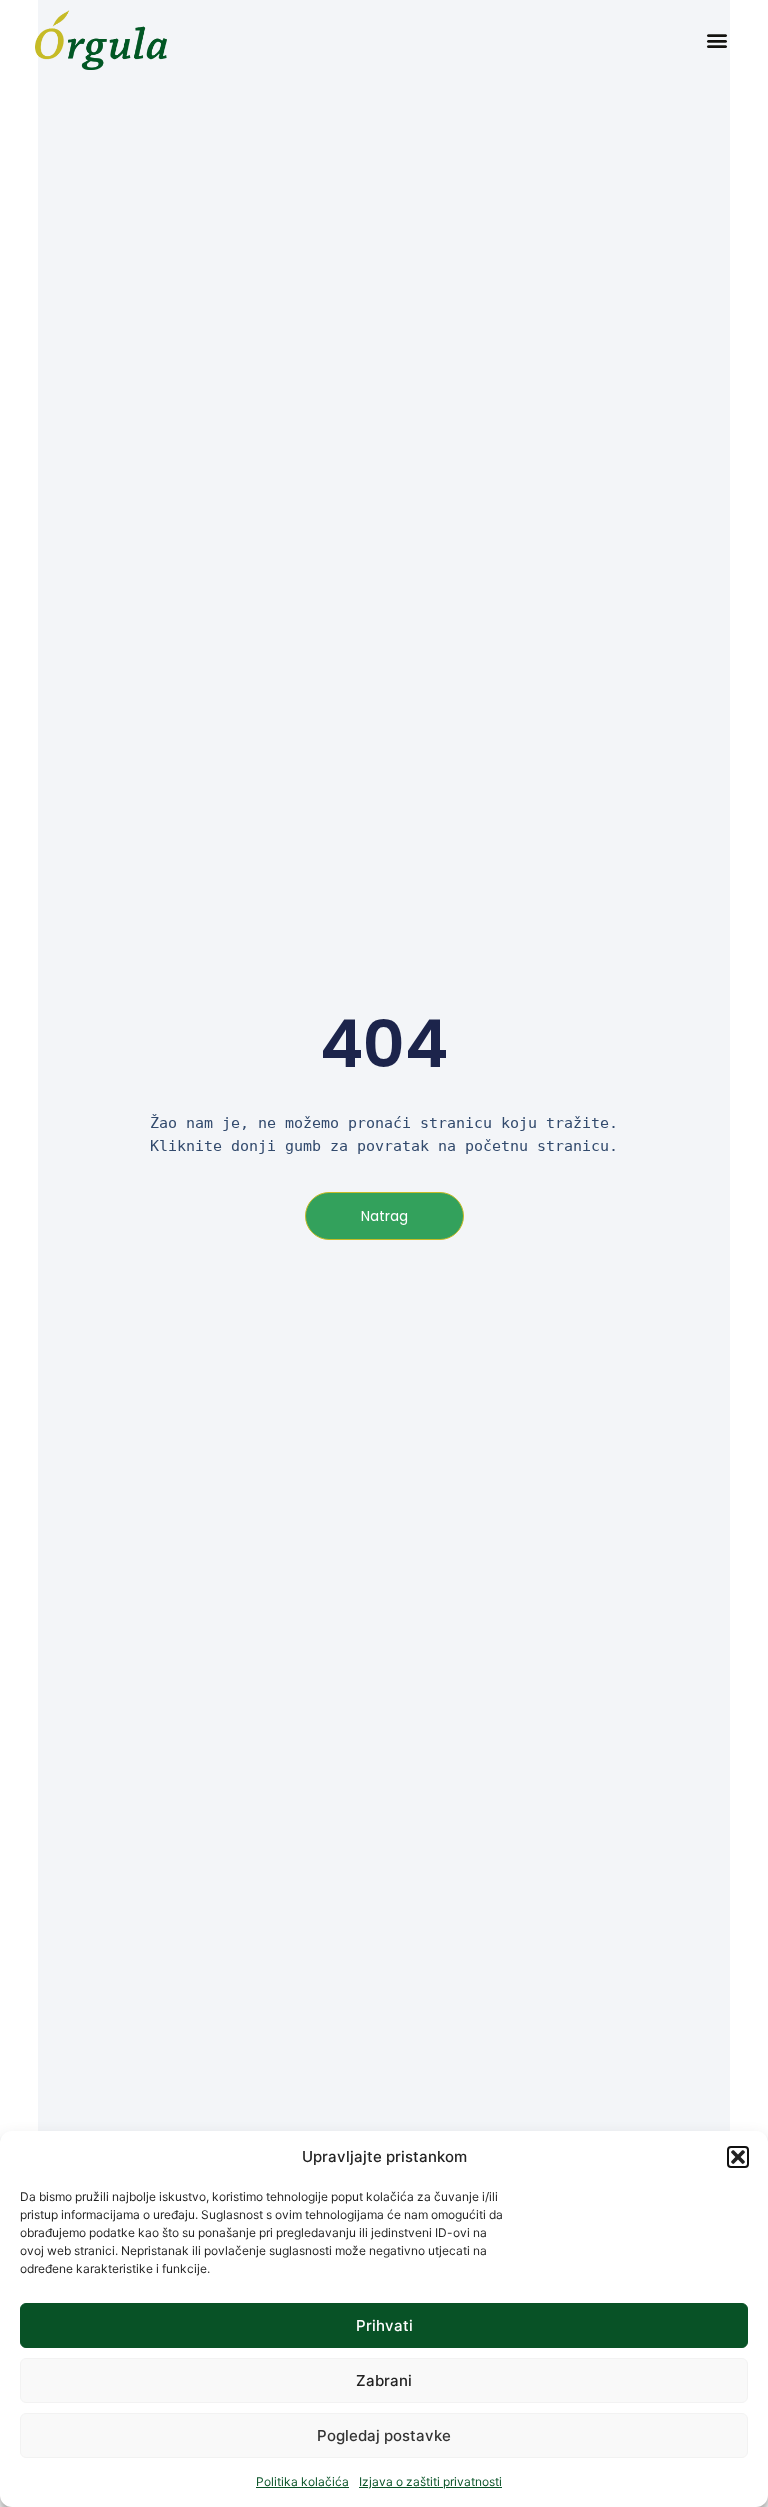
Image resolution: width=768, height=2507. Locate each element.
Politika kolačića (302, 2481)
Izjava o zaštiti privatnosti (430, 2481)
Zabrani (384, 2380)
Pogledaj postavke (384, 2435)
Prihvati (384, 2325)
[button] (738, 2157)
